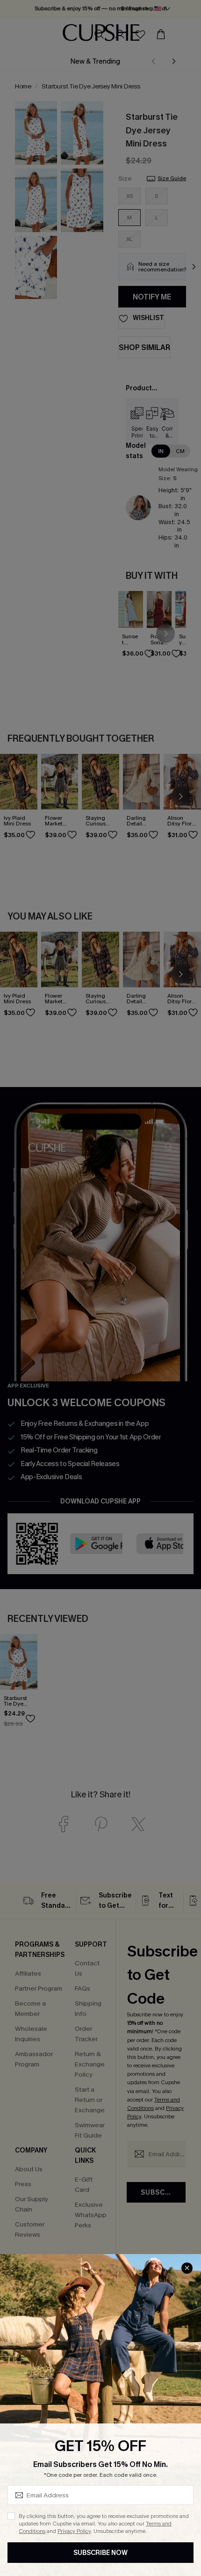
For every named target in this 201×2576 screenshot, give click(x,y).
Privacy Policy (74, 2531)
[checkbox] (11, 2516)
